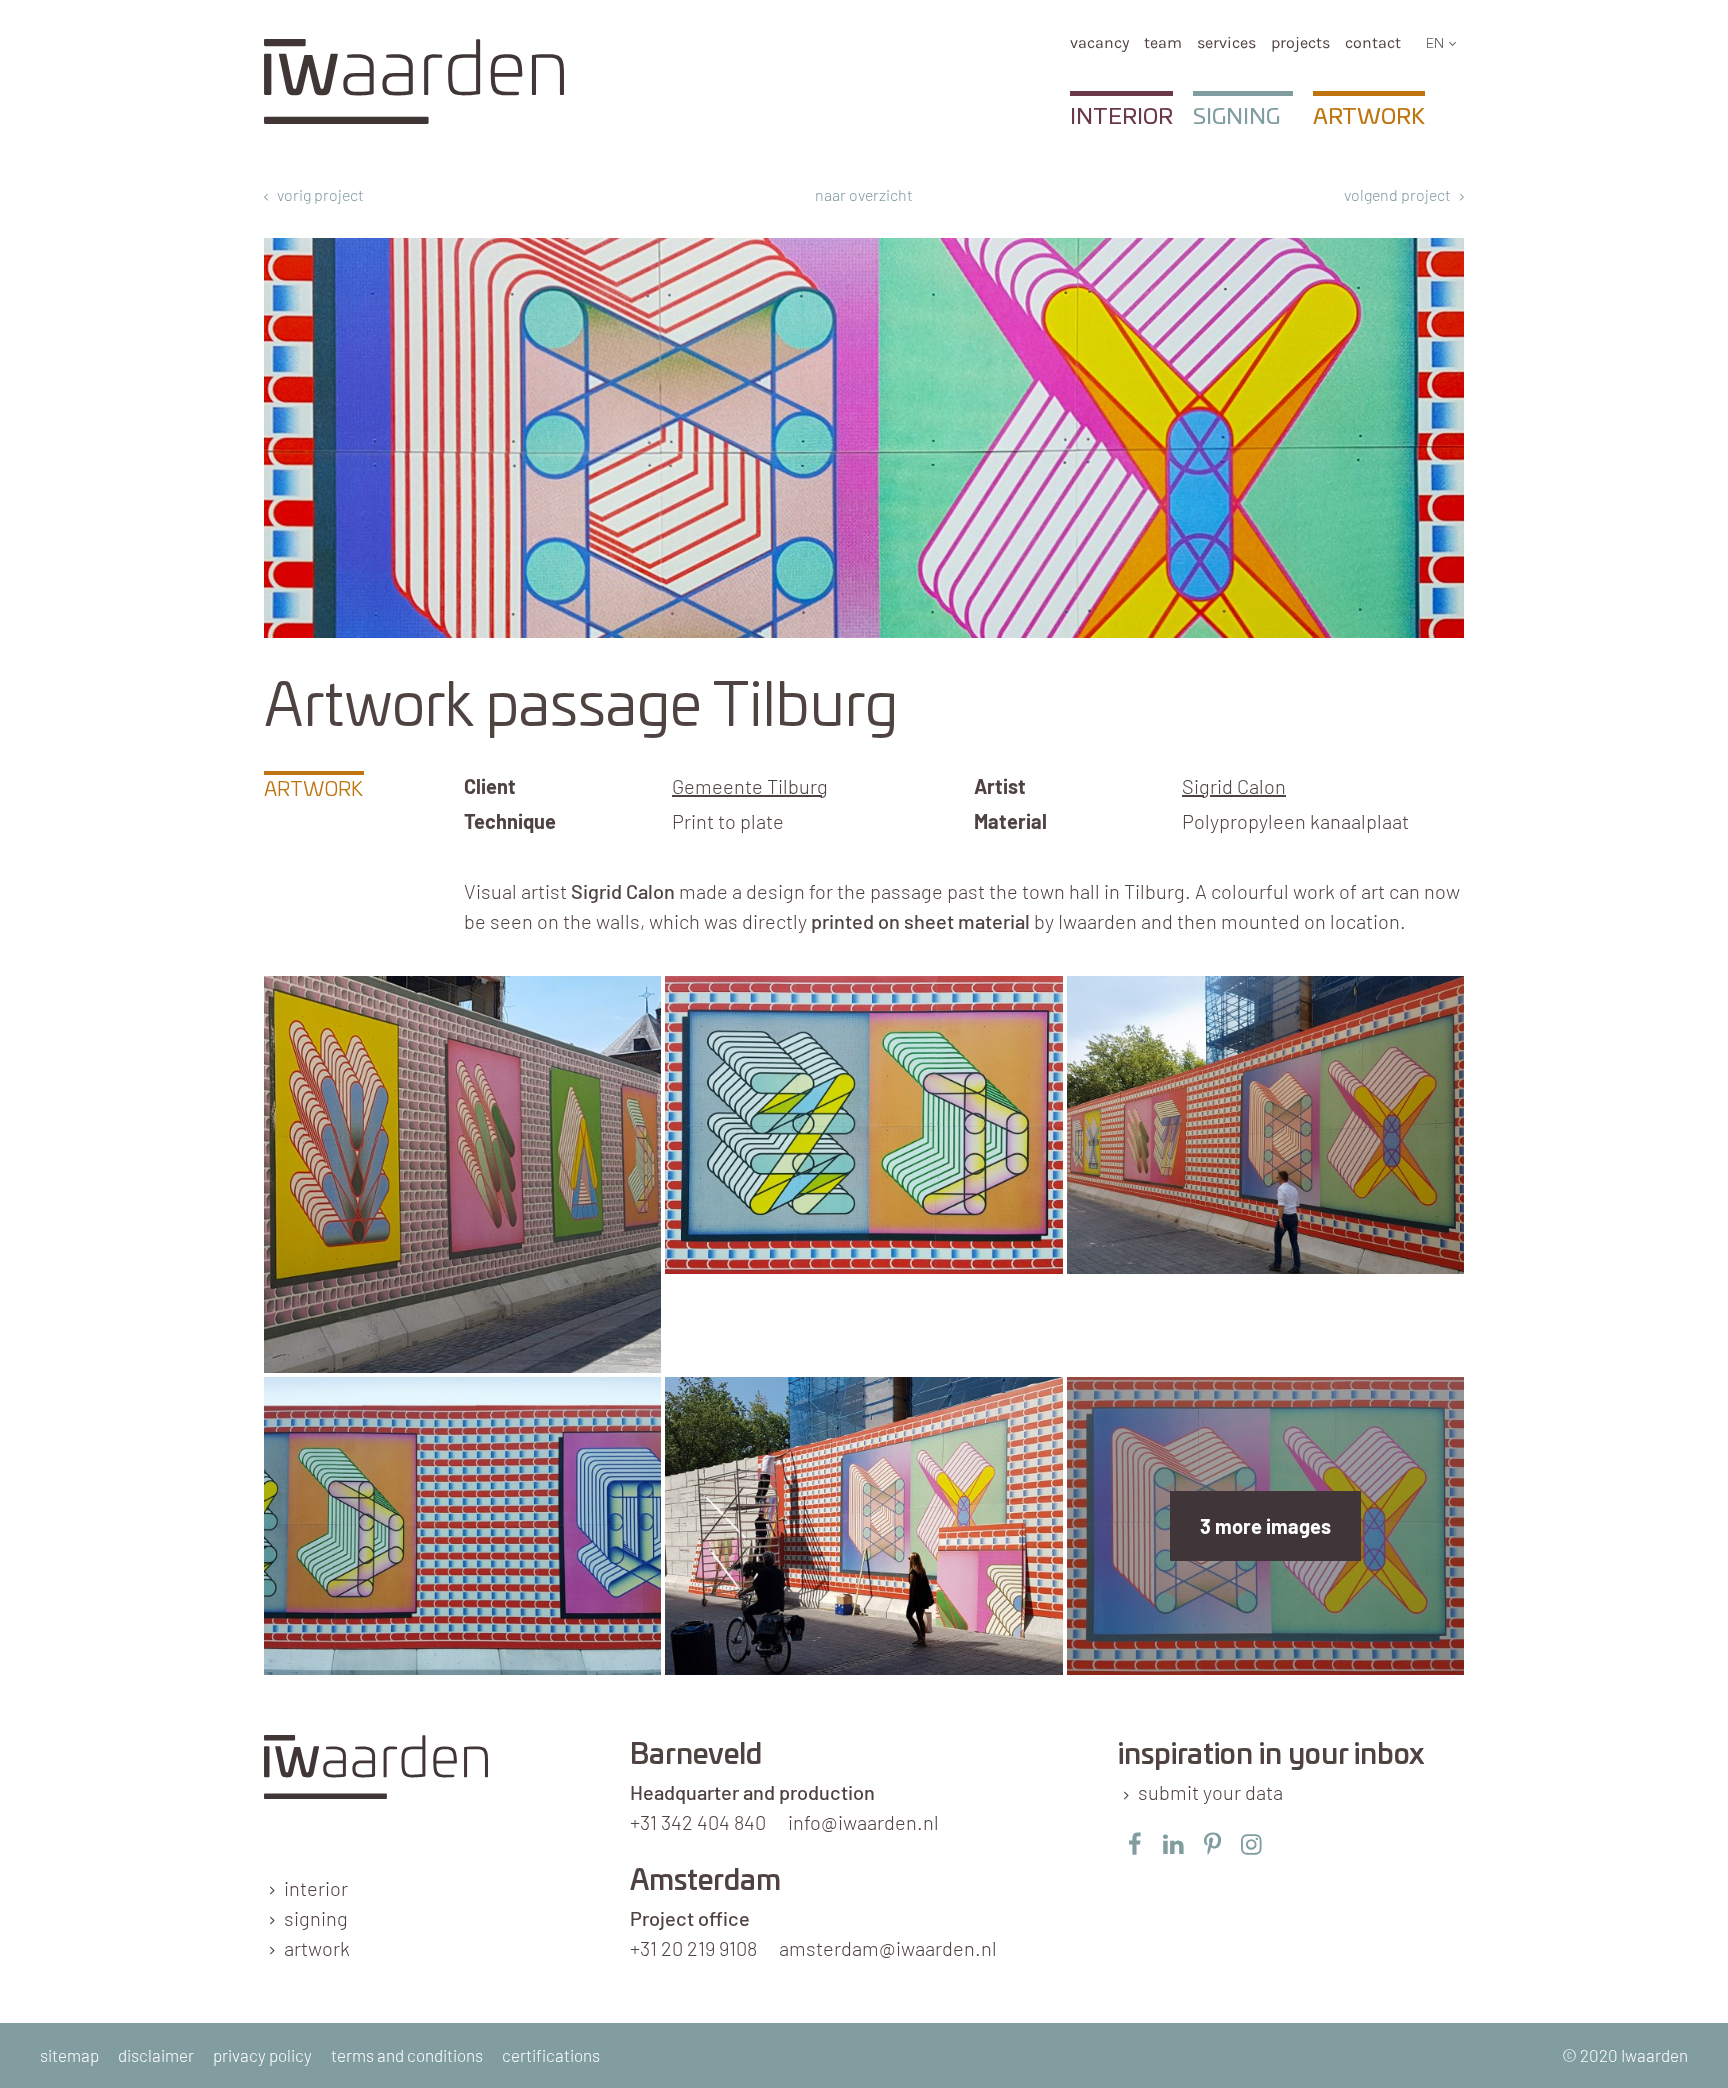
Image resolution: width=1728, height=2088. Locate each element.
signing (316, 1918)
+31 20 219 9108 (693, 1948)
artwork (317, 1948)
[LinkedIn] (1173, 1843)
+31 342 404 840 (698, 1822)
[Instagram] (1251, 1843)
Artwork (1369, 117)
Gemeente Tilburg (750, 786)
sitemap (69, 2055)
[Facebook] (1134, 1843)
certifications (551, 2055)
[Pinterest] (1212, 1843)
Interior (1121, 117)
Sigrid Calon (1234, 786)
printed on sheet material (922, 921)
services (1226, 42)
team (1163, 42)
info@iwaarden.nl (863, 1822)
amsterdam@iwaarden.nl (888, 1948)
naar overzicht (864, 194)
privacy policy (262, 2055)
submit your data (1210, 1792)
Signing (1236, 117)
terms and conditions (407, 2055)
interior (316, 1888)
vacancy (1099, 42)
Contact (1373, 42)
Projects (1300, 42)
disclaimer (156, 2055)
